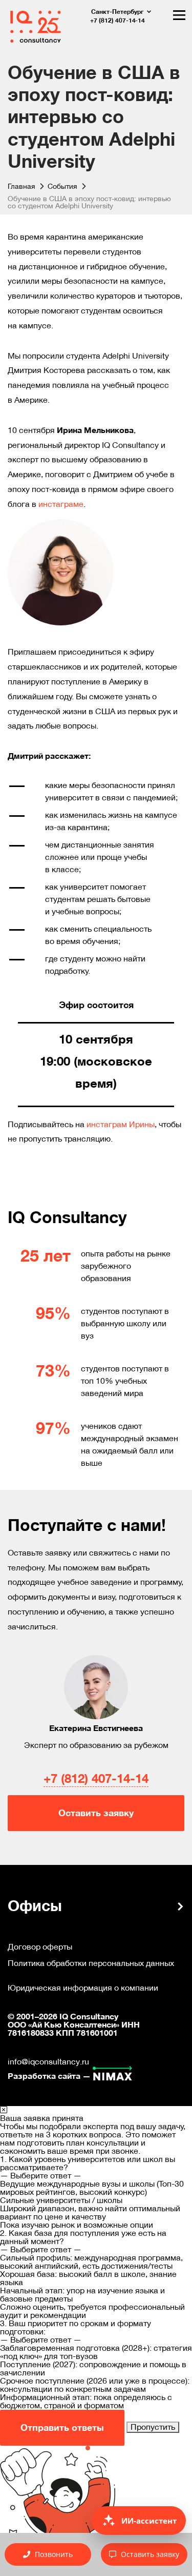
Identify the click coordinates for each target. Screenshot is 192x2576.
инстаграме (61, 504)
